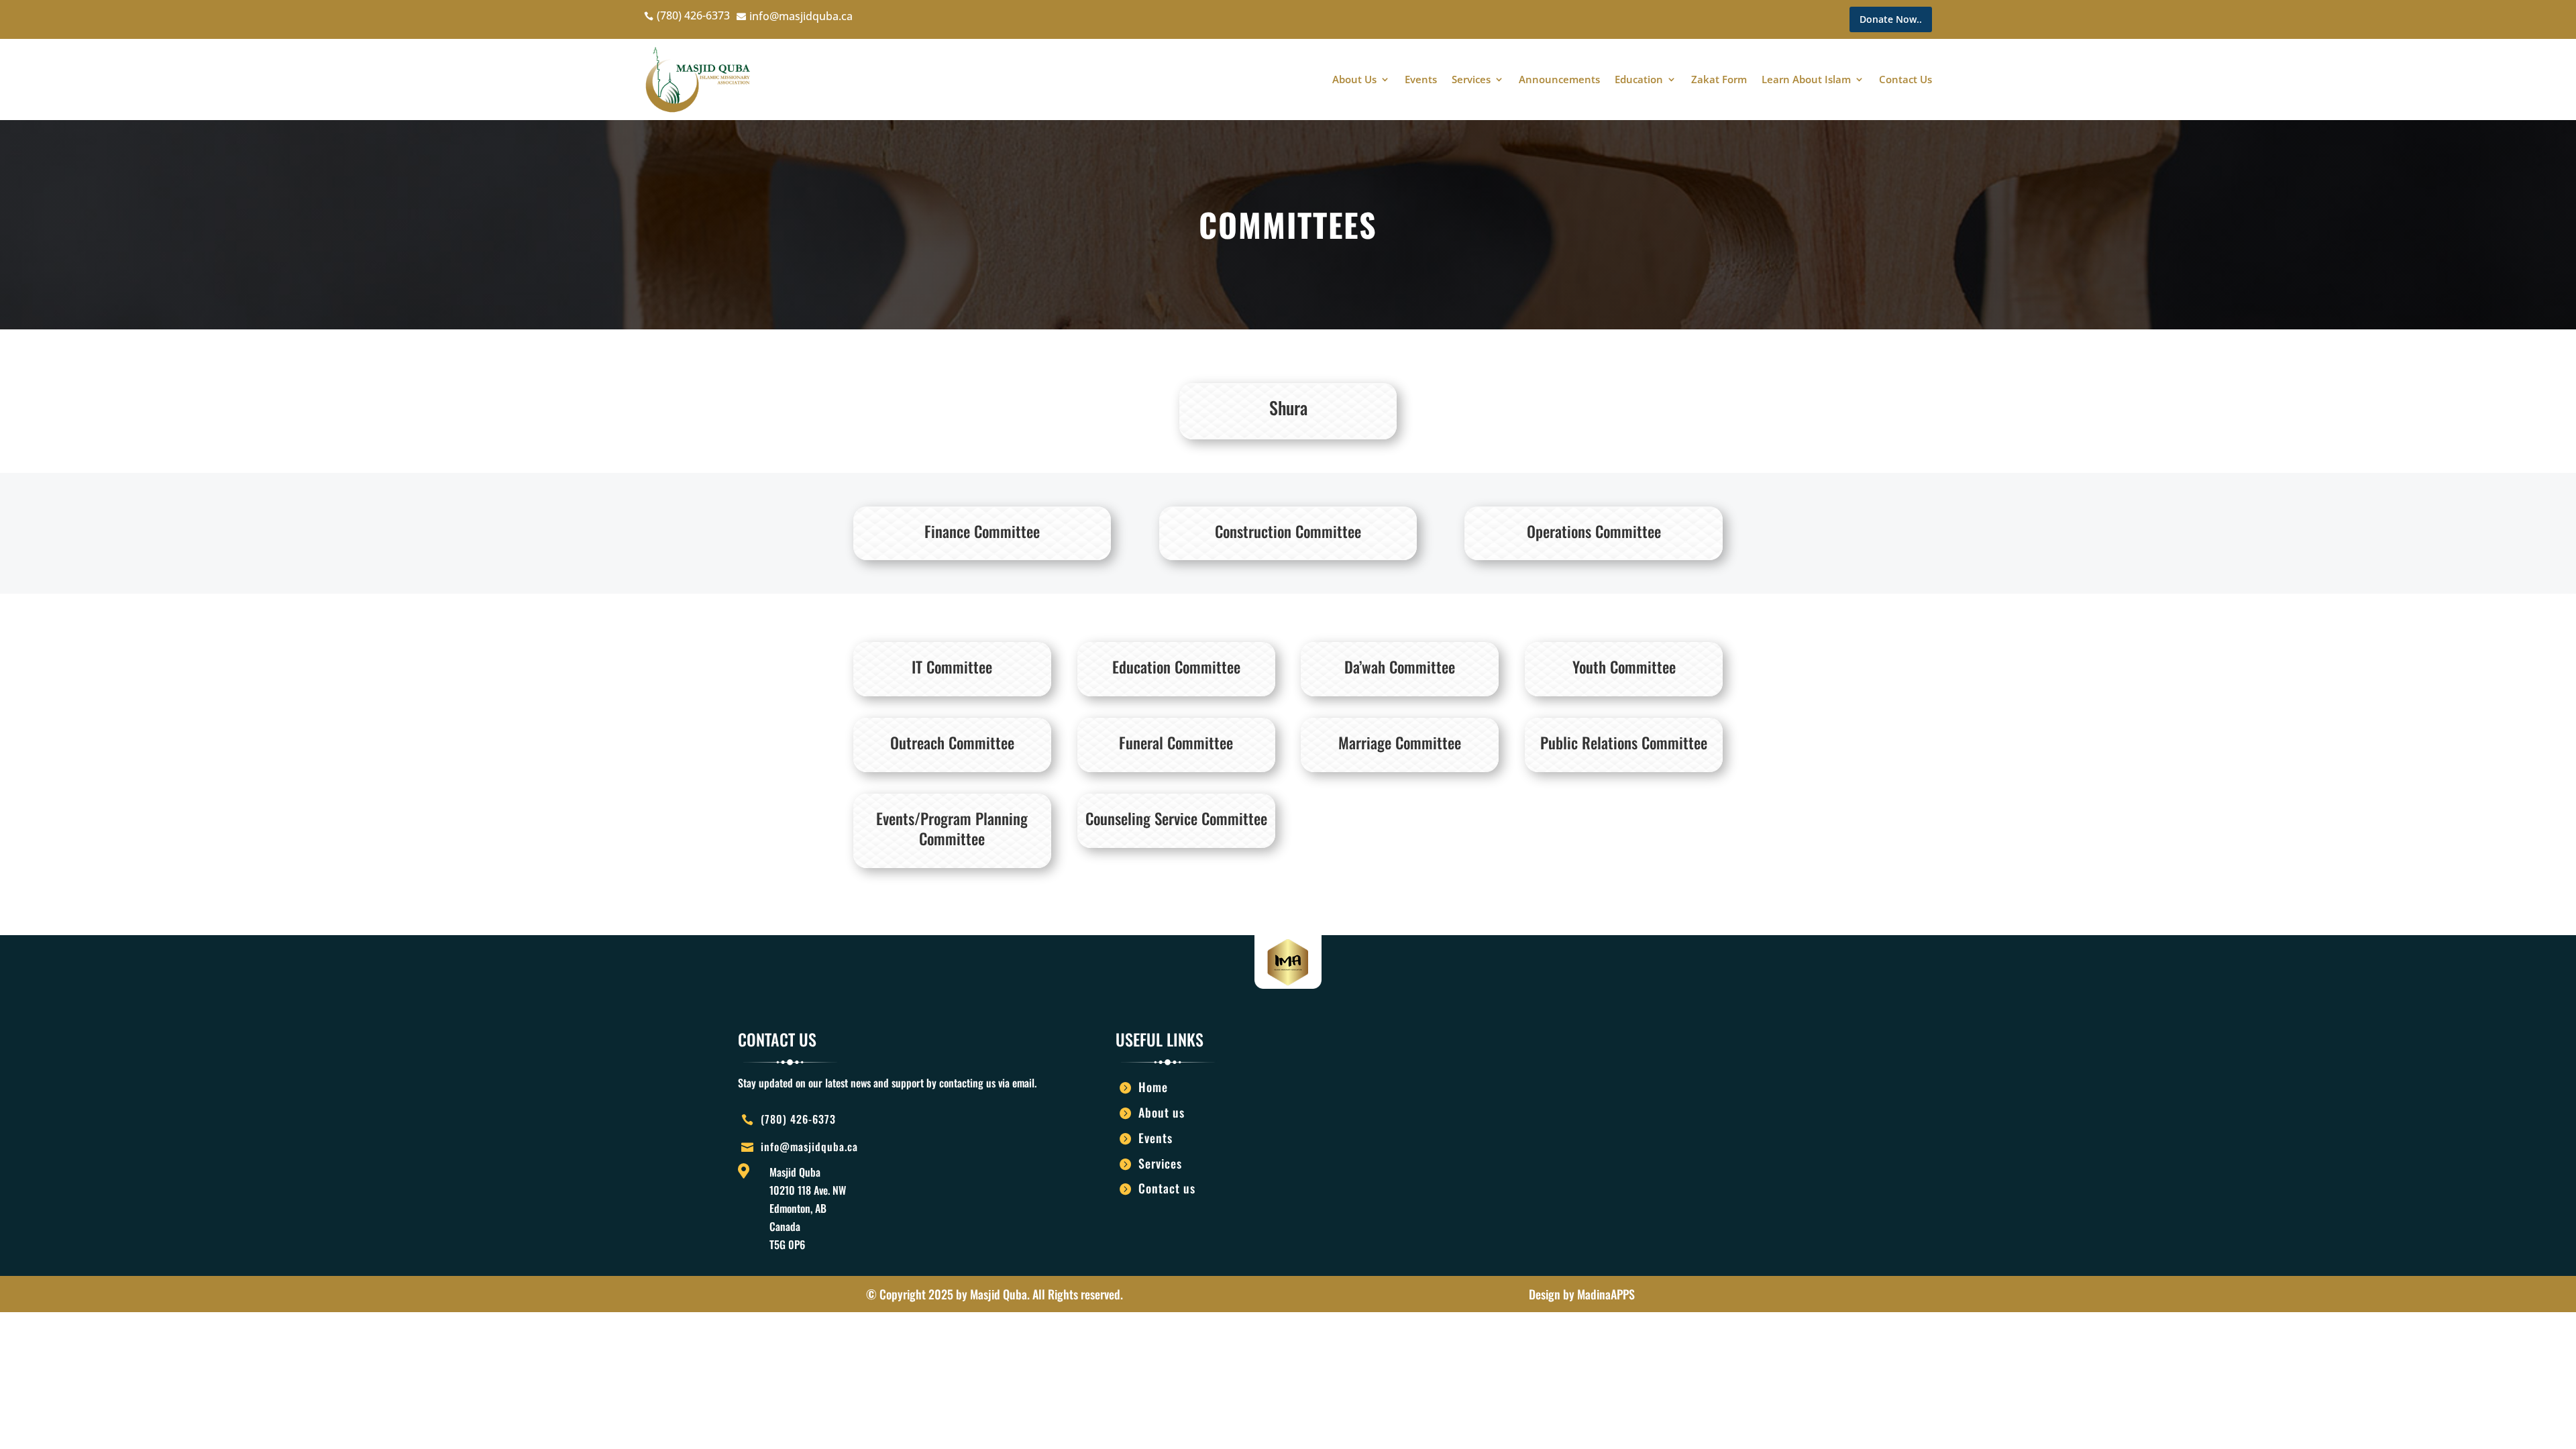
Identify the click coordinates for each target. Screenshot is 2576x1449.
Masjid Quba (999, 1294)
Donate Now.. (1891, 19)
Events (1421, 79)
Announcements (1559, 79)
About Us (1354, 79)
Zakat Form (1719, 79)
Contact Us (1906, 79)
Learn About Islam (1806, 79)
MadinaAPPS (1606, 1294)
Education (1639, 79)
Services (1471, 79)
